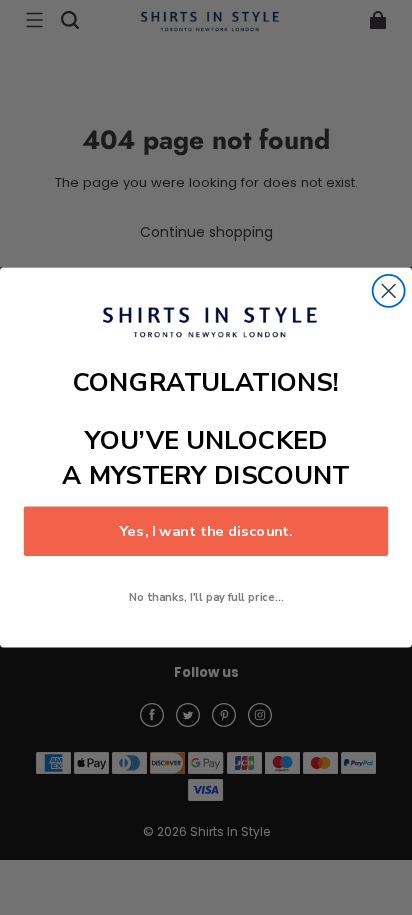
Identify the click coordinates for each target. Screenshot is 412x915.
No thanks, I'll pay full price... (206, 597)
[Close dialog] (389, 291)
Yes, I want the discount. (206, 531)
